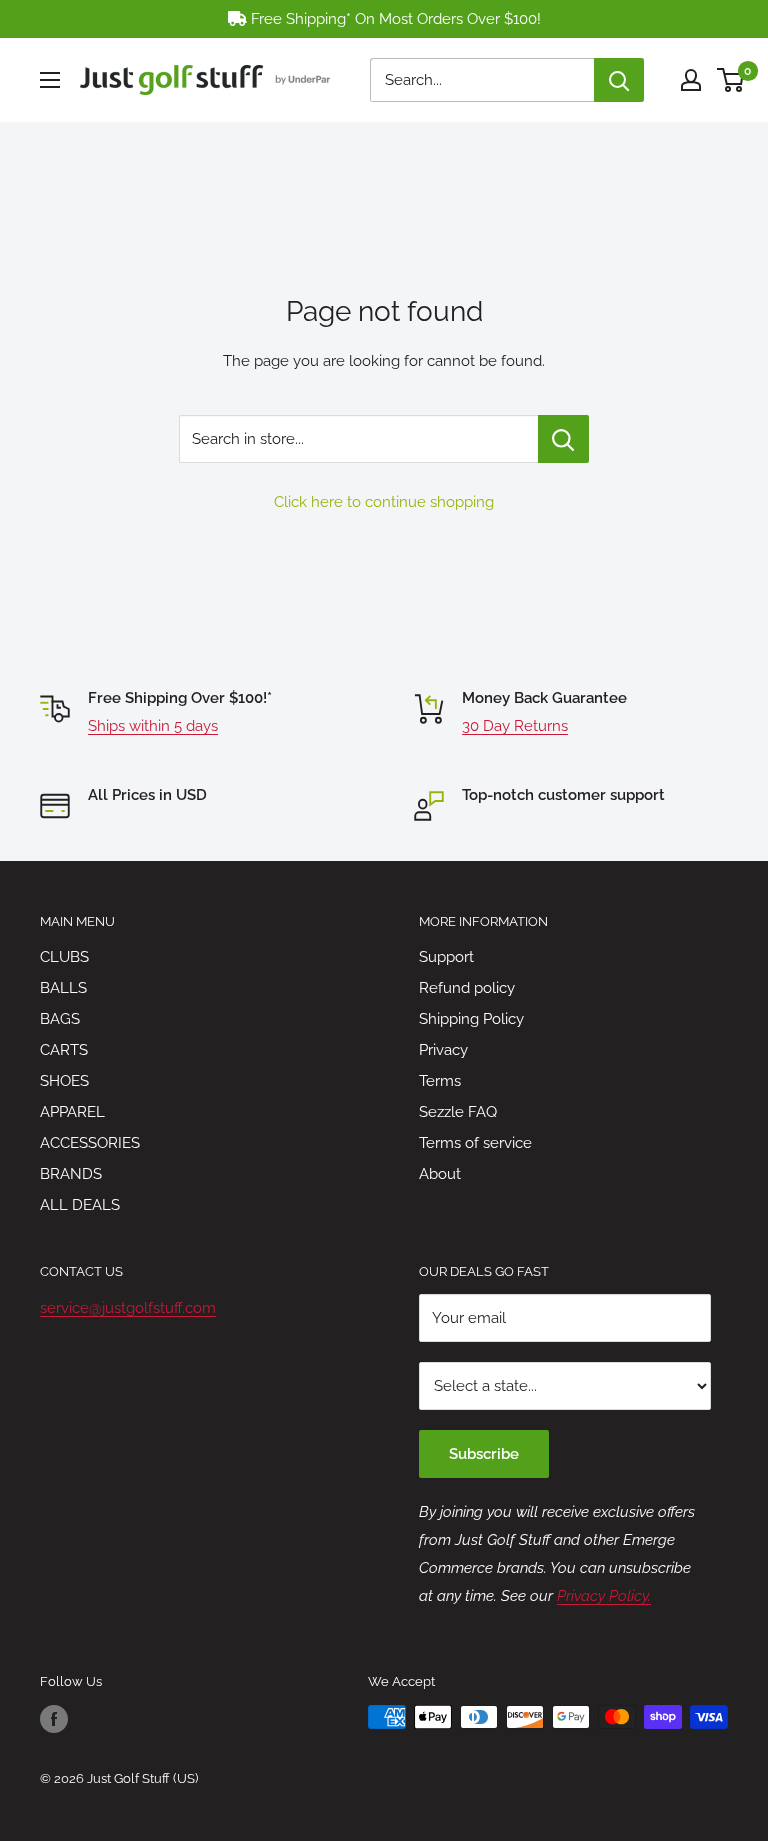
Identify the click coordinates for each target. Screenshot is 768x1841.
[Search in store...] (563, 439)
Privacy (443, 1050)
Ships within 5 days (153, 726)
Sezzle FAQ (458, 1112)
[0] (731, 80)
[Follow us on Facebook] (54, 1719)
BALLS (63, 988)
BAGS (60, 1019)
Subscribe (484, 1454)
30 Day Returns (515, 726)
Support (446, 957)
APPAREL (72, 1112)
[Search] (619, 80)
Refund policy (467, 988)
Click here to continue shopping (384, 502)
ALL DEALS (80, 1205)
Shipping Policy (471, 1019)
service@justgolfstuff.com (128, 1308)
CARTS (64, 1050)
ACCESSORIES (90, 1143)
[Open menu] (50, 80)
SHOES (64, 1081)
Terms (440, 1081)
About (440, 1174)
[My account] (691, 80)
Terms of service (475, 1143)
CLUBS (64, 957)
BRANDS (71, 1174)
